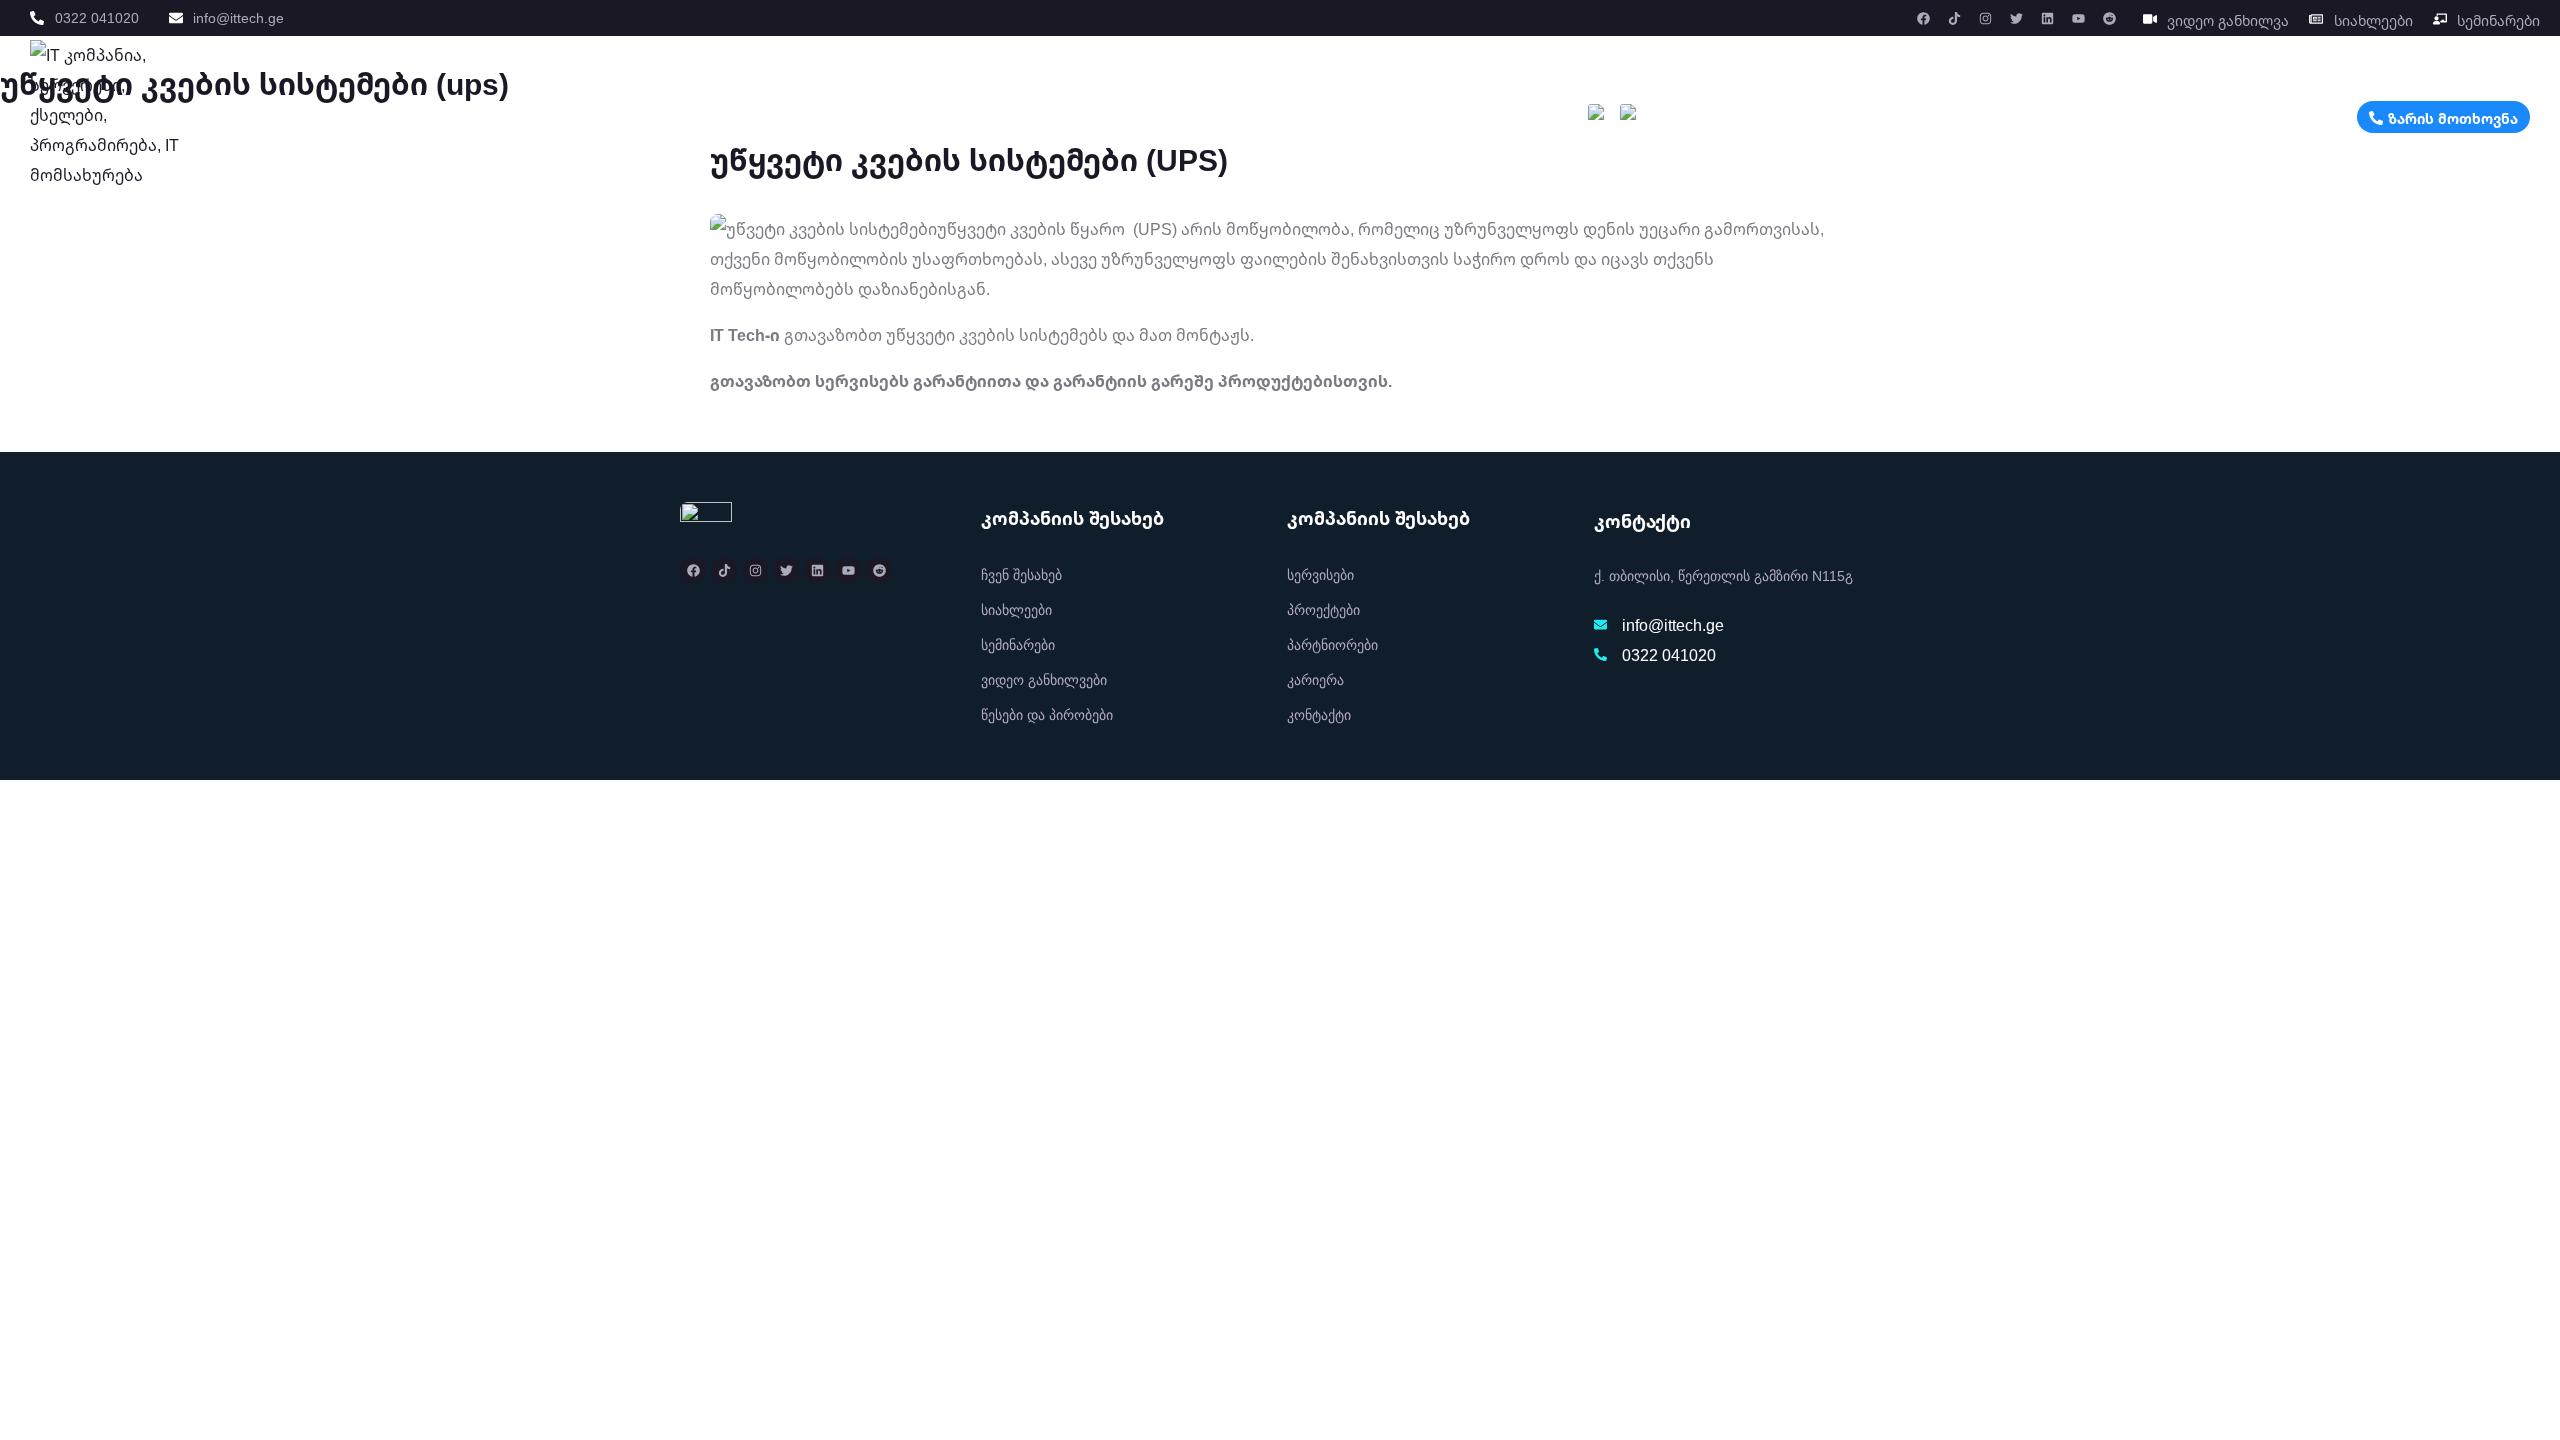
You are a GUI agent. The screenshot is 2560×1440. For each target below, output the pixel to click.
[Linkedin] (2048, 18)
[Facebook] (1924, 18)
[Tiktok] (1955, 18)
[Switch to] (1598, 121)
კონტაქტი (1536, 121)
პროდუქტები (1226, 121)
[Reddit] (2110, 18)
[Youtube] (2079, 18)
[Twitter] (2017, 18)
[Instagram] (1986, 18)
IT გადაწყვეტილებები (854, 121)
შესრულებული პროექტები (1058, 121)
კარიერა (1452, 121)
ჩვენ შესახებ (1356, 121)
